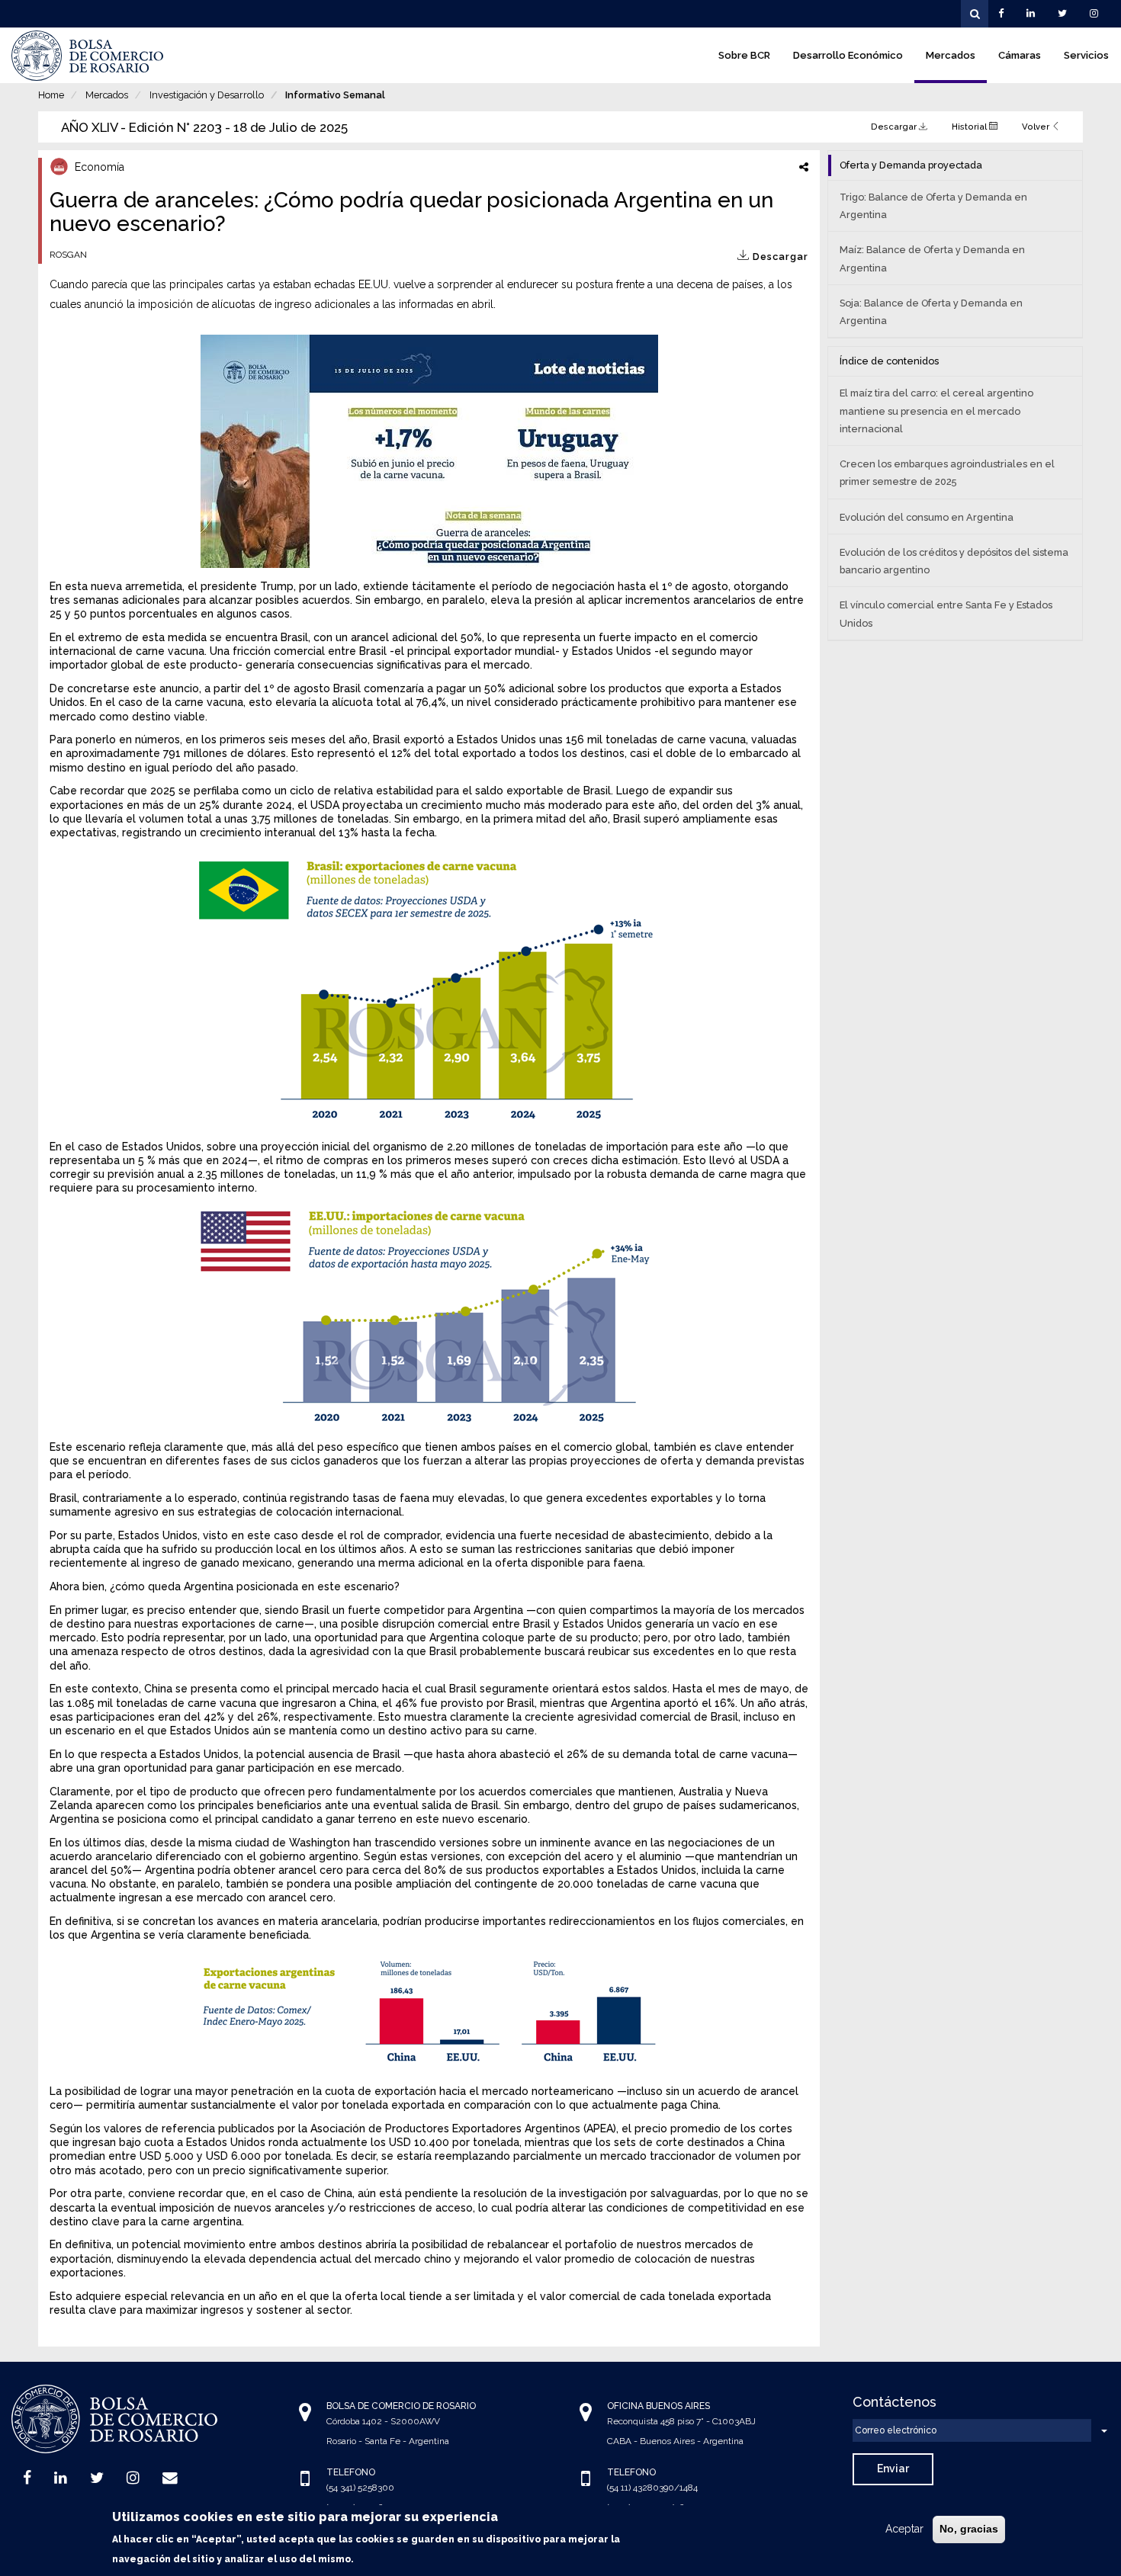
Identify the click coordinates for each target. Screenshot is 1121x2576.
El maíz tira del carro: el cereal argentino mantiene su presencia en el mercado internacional (936, 411)
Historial (970, 127)
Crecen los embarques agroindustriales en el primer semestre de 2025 (947, 473)
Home (51, 95)
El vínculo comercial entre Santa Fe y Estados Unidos (946, 614)
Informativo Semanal (335, 95)
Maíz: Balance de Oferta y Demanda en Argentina (932, 258)
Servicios (1086, 55)
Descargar (895, 127)
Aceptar (904, 2529)
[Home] (88, 56)
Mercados (951, 55)
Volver (1037, 127)
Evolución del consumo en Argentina (927, 517)
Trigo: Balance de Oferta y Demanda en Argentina (933, 206)
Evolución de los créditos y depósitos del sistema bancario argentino (954, 561)
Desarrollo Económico (848, 55)
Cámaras (1020, 55)
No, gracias (969, 2529)
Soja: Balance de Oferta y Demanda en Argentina (931, 312)
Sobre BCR (744, 55)
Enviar (893, 2469)
